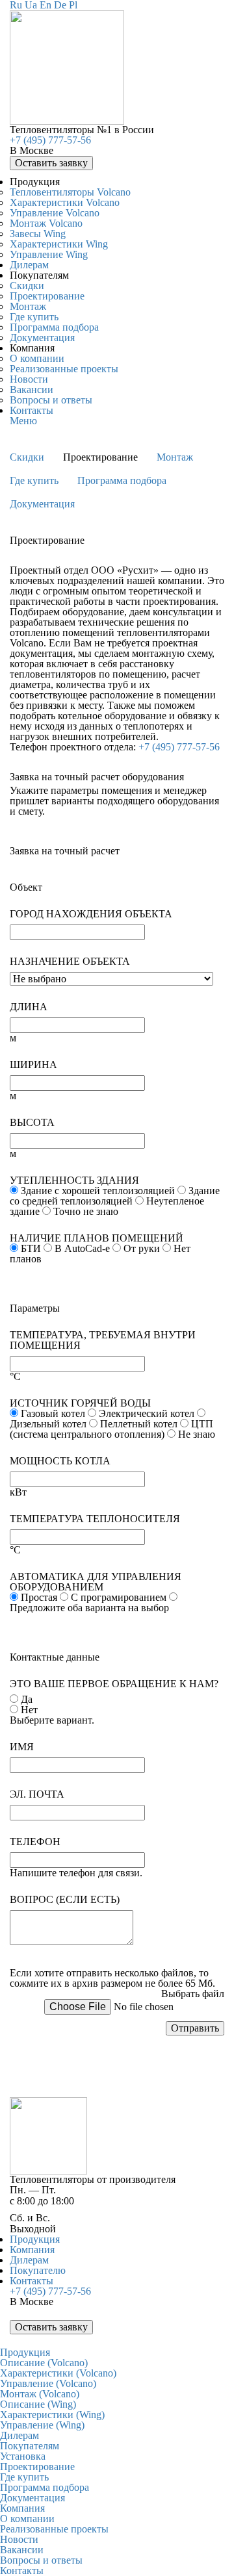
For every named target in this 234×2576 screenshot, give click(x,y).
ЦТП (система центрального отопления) (111, 1429)
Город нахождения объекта (91, 914)
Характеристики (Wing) (52, 2415)
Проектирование (47, 296)
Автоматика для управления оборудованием (96, 1582)
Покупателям (30, 2446)
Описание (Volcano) (44, 2363)
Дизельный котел (48, 1424)
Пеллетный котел (139, 1424)
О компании (37, 358)
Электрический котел (147, 1413)
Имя (22, 1747)
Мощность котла (60, 1461)
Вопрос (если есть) (65, 1900)
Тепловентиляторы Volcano (70, 192)
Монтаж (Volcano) (40, 2394)
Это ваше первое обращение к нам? (114, 1684)
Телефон (35, 1842)
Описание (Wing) (38, 2404)
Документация (42, 338)
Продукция (35, 2239)
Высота (32, 1123)
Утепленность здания (74, 1180)
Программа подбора (54, 327)
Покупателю (38, 2270)
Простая (39, 1597)
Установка (23, 2456)
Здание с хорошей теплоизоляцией (98, 1191)
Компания (32, 2250)
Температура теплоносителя (95, 1519)
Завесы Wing (38, 234)
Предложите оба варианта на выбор (89, 1608)
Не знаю (197, 1434)
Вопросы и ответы (51, 400)
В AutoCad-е (82, 1248)
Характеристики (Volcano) (58, 2373)
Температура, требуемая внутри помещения (103, 1340)
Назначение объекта (70, 962)
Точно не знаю (86, 1211)
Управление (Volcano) (48, 2383)
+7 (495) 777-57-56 (50, 140)
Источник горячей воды (80, 1403)
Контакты (32, 410)
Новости (29, 379)
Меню (23, 421)
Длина (29, 1007)
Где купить (34, 317)
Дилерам (29, 265)
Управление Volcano (55, 213)
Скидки (27, 286)
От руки (142, 1248)
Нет (29, 1710)
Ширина (33, 1065)
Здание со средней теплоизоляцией (115, 1196)
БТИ (31, 1248)
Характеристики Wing (59, 244)
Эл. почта (37, 1794)
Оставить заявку (51, 163)
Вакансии (32, 389)
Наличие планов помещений (97, 1238)
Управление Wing (49, 254)
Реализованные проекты (64, 369)
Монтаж (28, 306)
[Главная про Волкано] (67, 121)
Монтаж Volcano (46, 223)
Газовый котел (53, 1413)
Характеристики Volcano (65, 202)
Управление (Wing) (42, 2425)
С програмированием (119, 1597)
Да (27, 1699)
